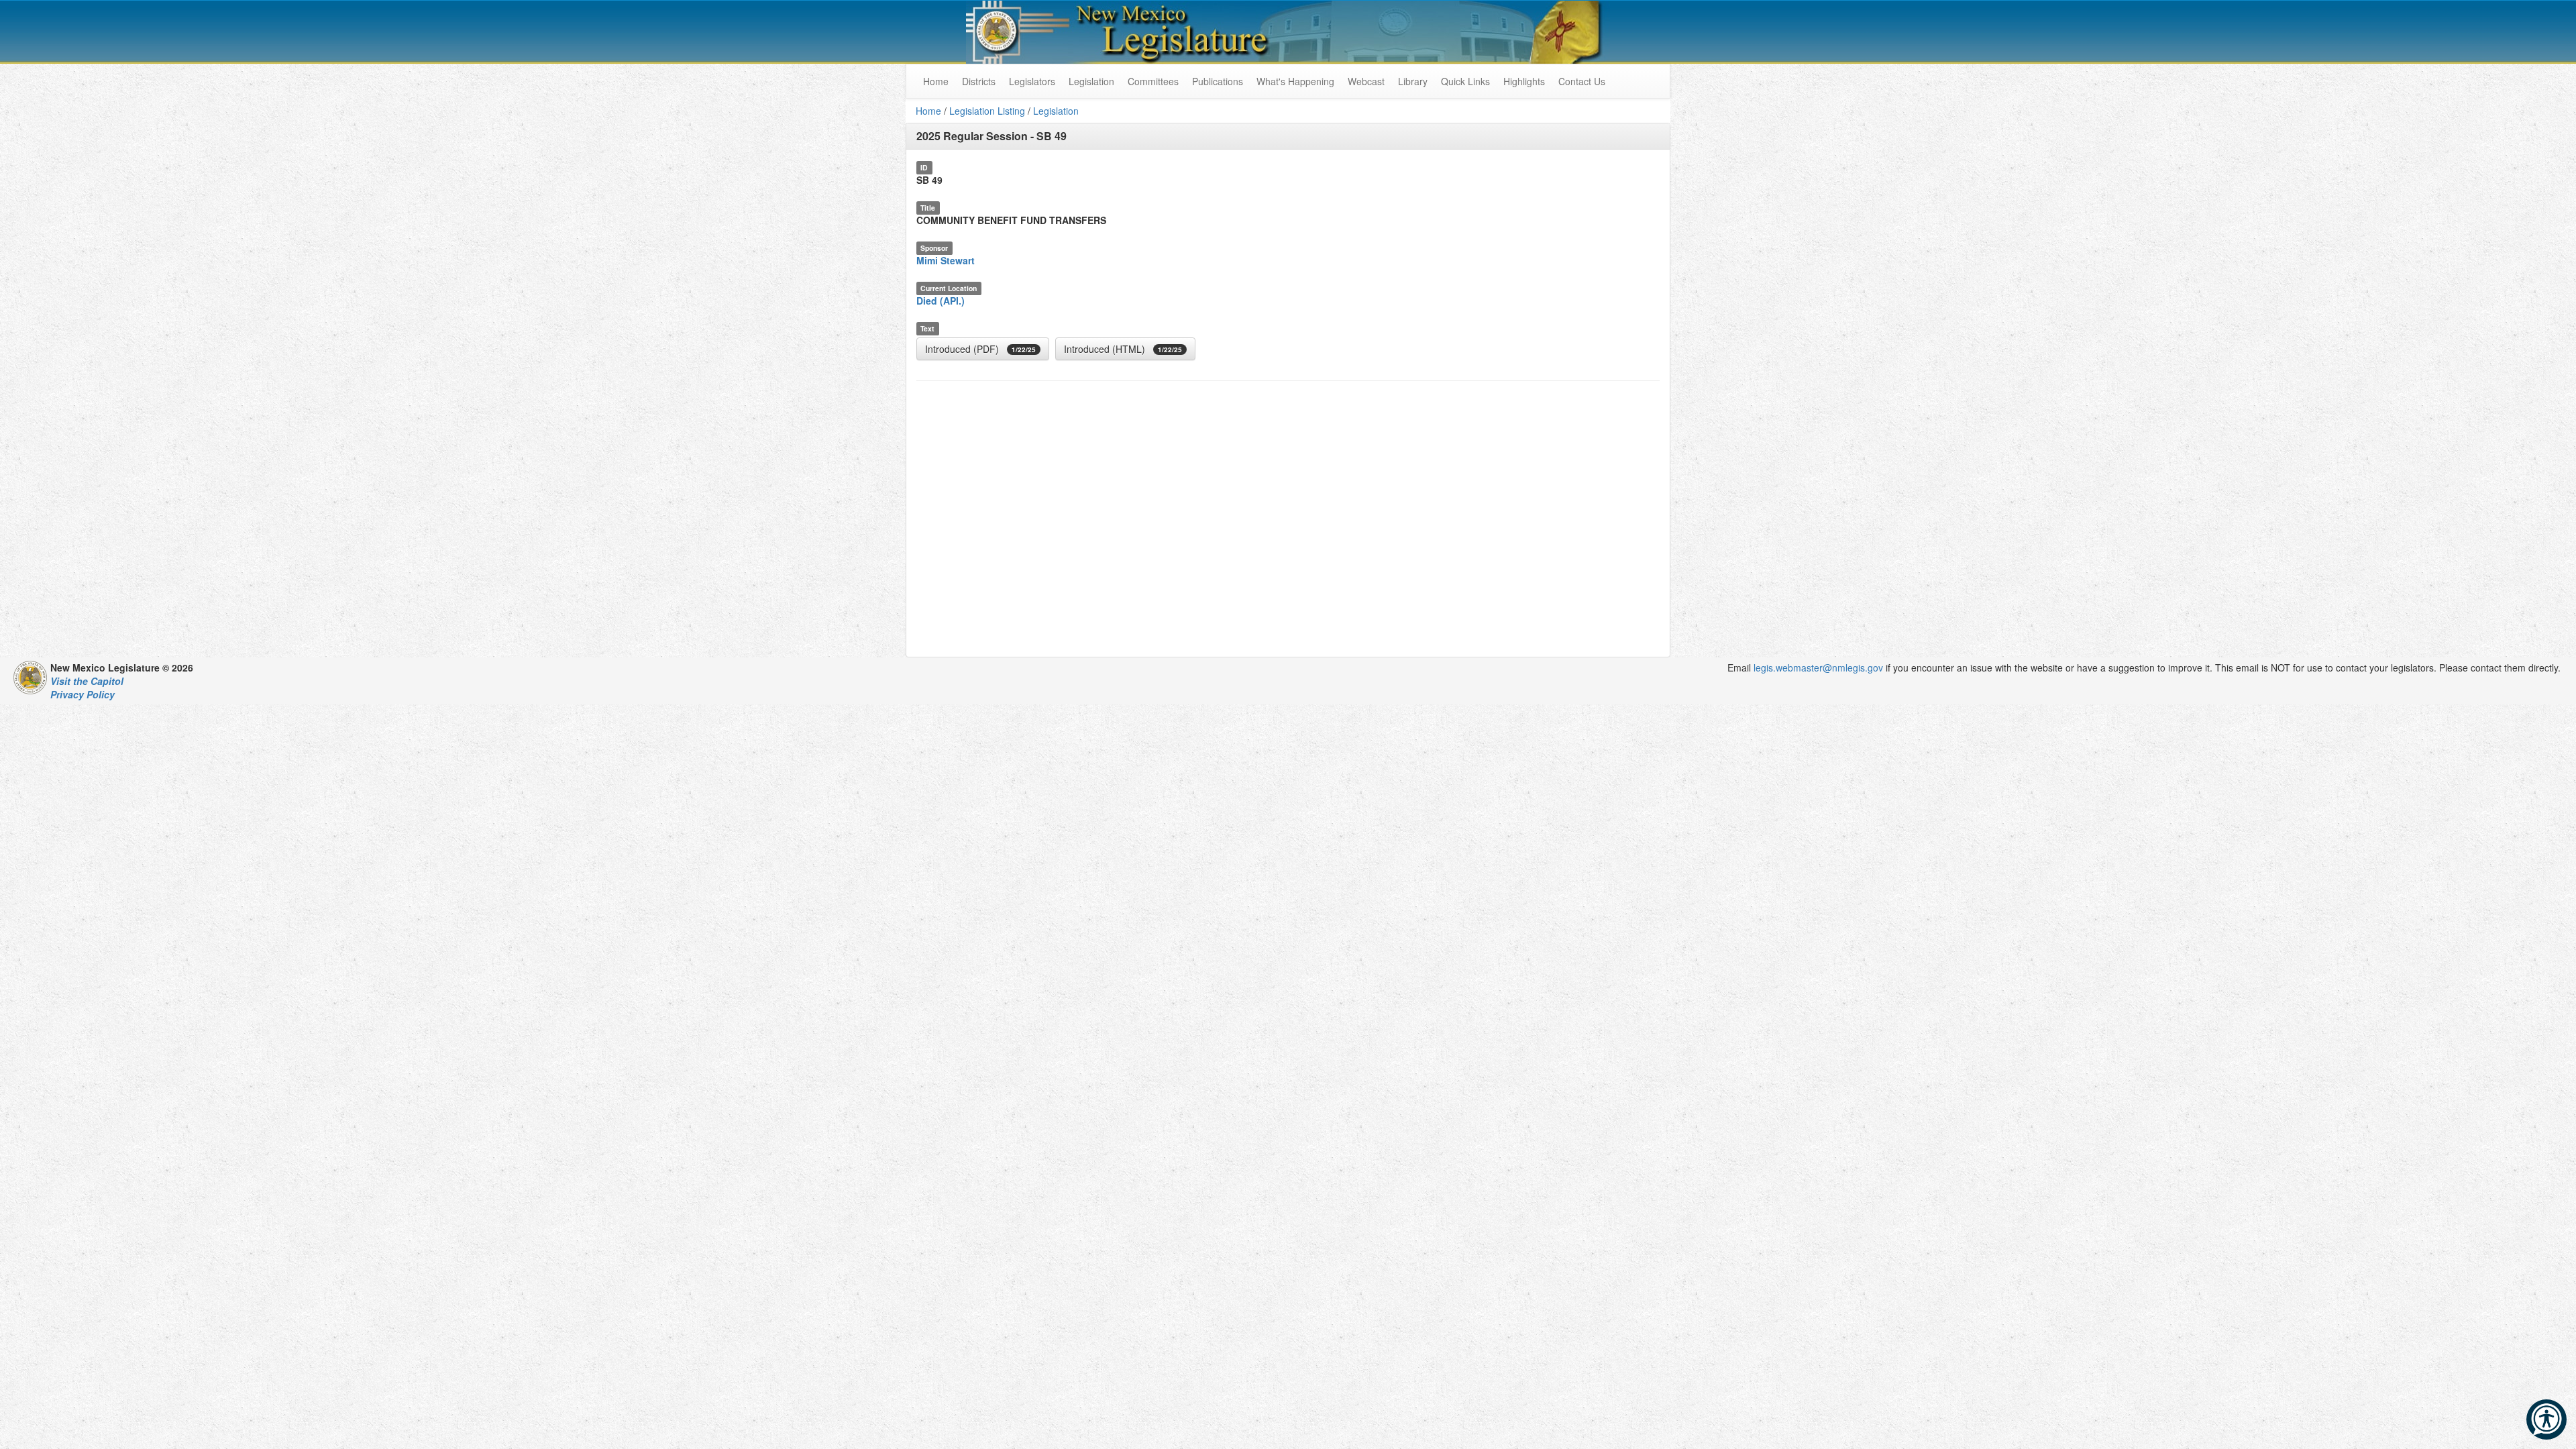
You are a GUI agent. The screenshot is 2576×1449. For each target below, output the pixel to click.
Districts (979, 81)
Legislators (1032, 81)
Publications (1218, 81)
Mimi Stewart (946, 260)
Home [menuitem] (936, 81)
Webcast (1366, 81)
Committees (1153, 81)
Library (1413, 81)
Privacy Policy (83, 694)
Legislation (1091, 81)
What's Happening (1295, 81)
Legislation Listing (987, 111)
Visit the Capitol (87, 681)
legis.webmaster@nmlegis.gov (1818, 667)
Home (928, 111)
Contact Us (1582, 81)
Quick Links (1465, 81)
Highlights (1524, 81)
